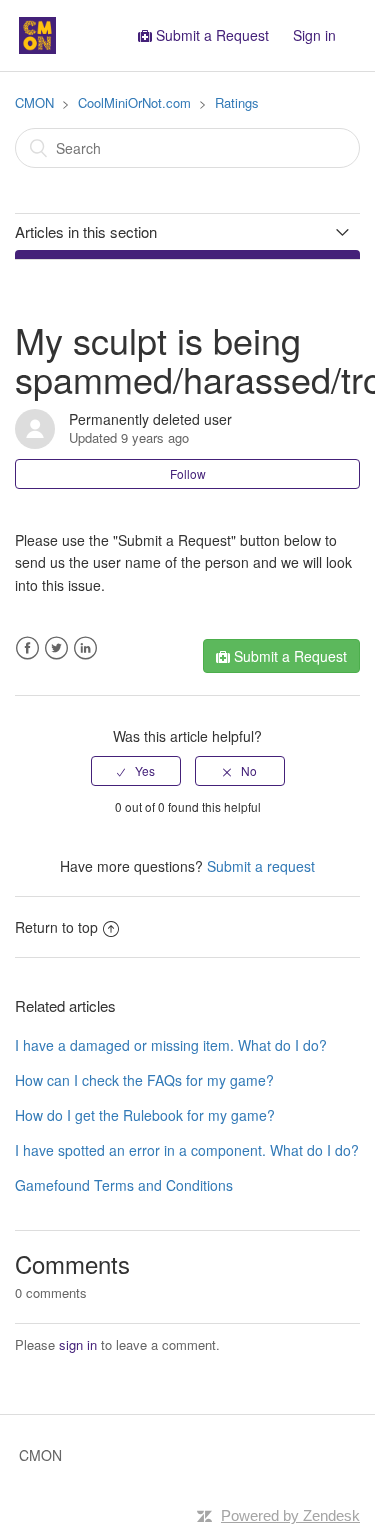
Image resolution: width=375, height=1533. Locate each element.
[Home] (37, 33)
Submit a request (261, 866)
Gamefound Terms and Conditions (124, 1185)
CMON (34, 102)
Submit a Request (212, 35)
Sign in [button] (314, 35)
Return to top (56, 927)
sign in (78, 1344)
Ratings (237, 102)
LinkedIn (85, 648)
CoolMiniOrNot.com (134, 102)
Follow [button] (188, 473)
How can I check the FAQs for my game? (144, 1080)
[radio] (136, 771)
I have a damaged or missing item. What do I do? (171, 1045)
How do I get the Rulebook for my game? (145, 1115)
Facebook (27, 648)
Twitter (56, 648)
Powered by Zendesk (290, 1515)
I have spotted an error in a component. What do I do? (187, 1150)
